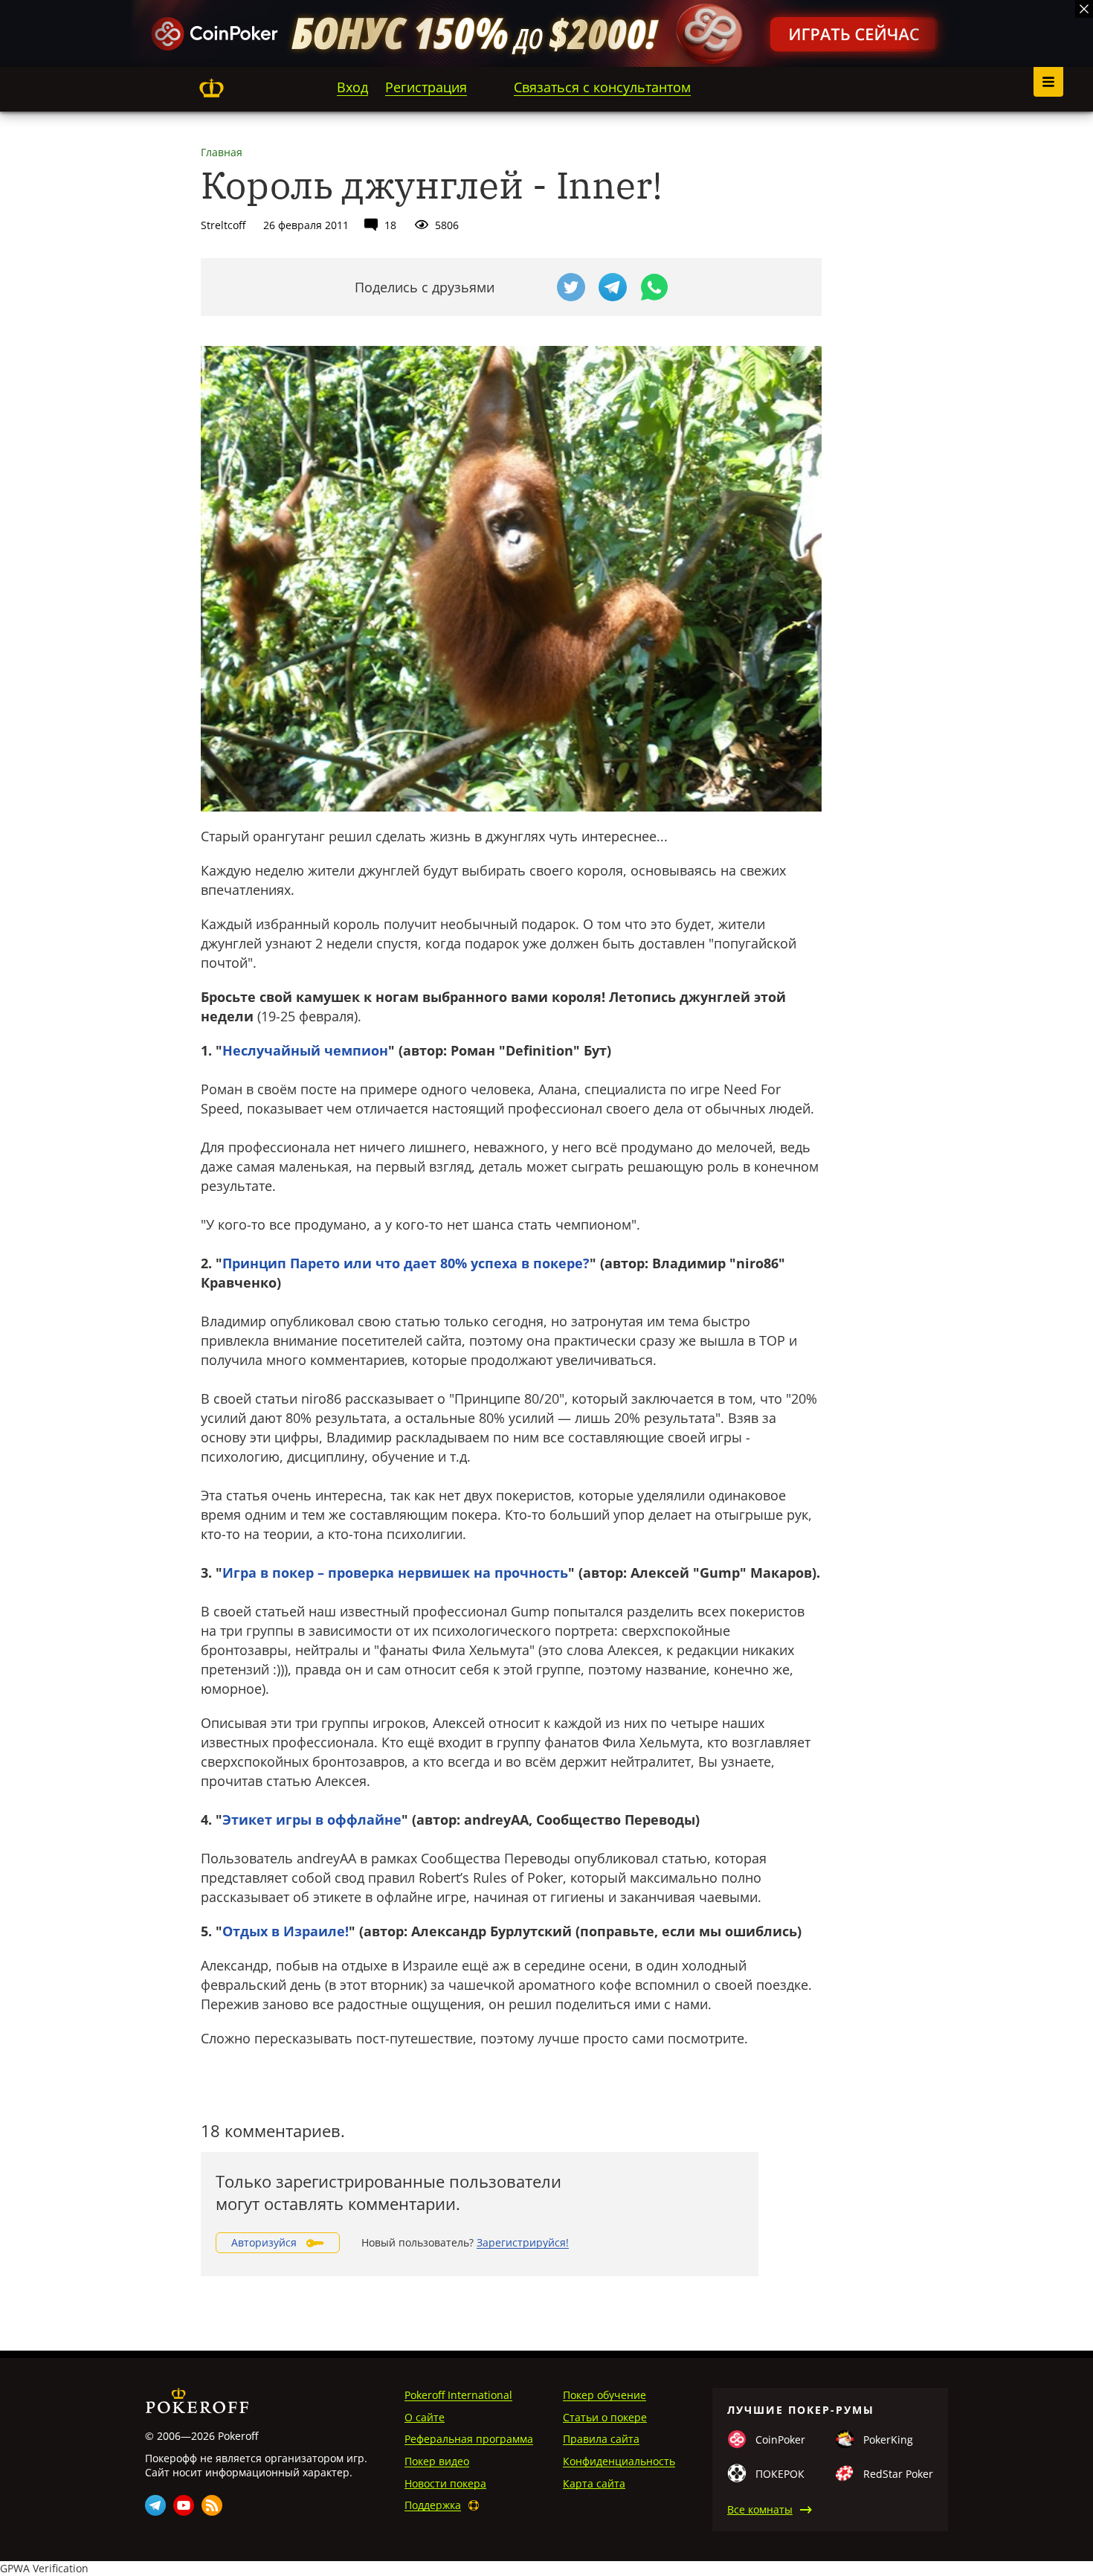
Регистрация (426, 87)
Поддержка (433, 2505)
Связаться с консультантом (602, 87)
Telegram (155, 2505)
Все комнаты (760, 2509)
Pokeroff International (458, 2395)
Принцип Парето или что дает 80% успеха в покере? (406, 1263)
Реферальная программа (469, 2439)
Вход (352, 87)
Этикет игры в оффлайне (312, 1819)
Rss (212, 2505)
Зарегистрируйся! (523, 2242)
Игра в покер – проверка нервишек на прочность (395, 1573)
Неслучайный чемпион (305, 1050)
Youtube (184, 2505)
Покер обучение (604, 2395)
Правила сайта (601, 2439)
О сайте (425, 2417)
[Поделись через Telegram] (613, 287)
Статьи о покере (605, 2417)
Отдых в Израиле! (286, 1931)
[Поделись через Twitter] (571, 287)
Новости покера (445, 2483)
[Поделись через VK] (529, 287)
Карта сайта (594, 2483)
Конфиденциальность (619, 2461)
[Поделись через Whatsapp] (654, 287)
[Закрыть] (1084, 9)
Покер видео (437, 2461)
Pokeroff (211, 88)
